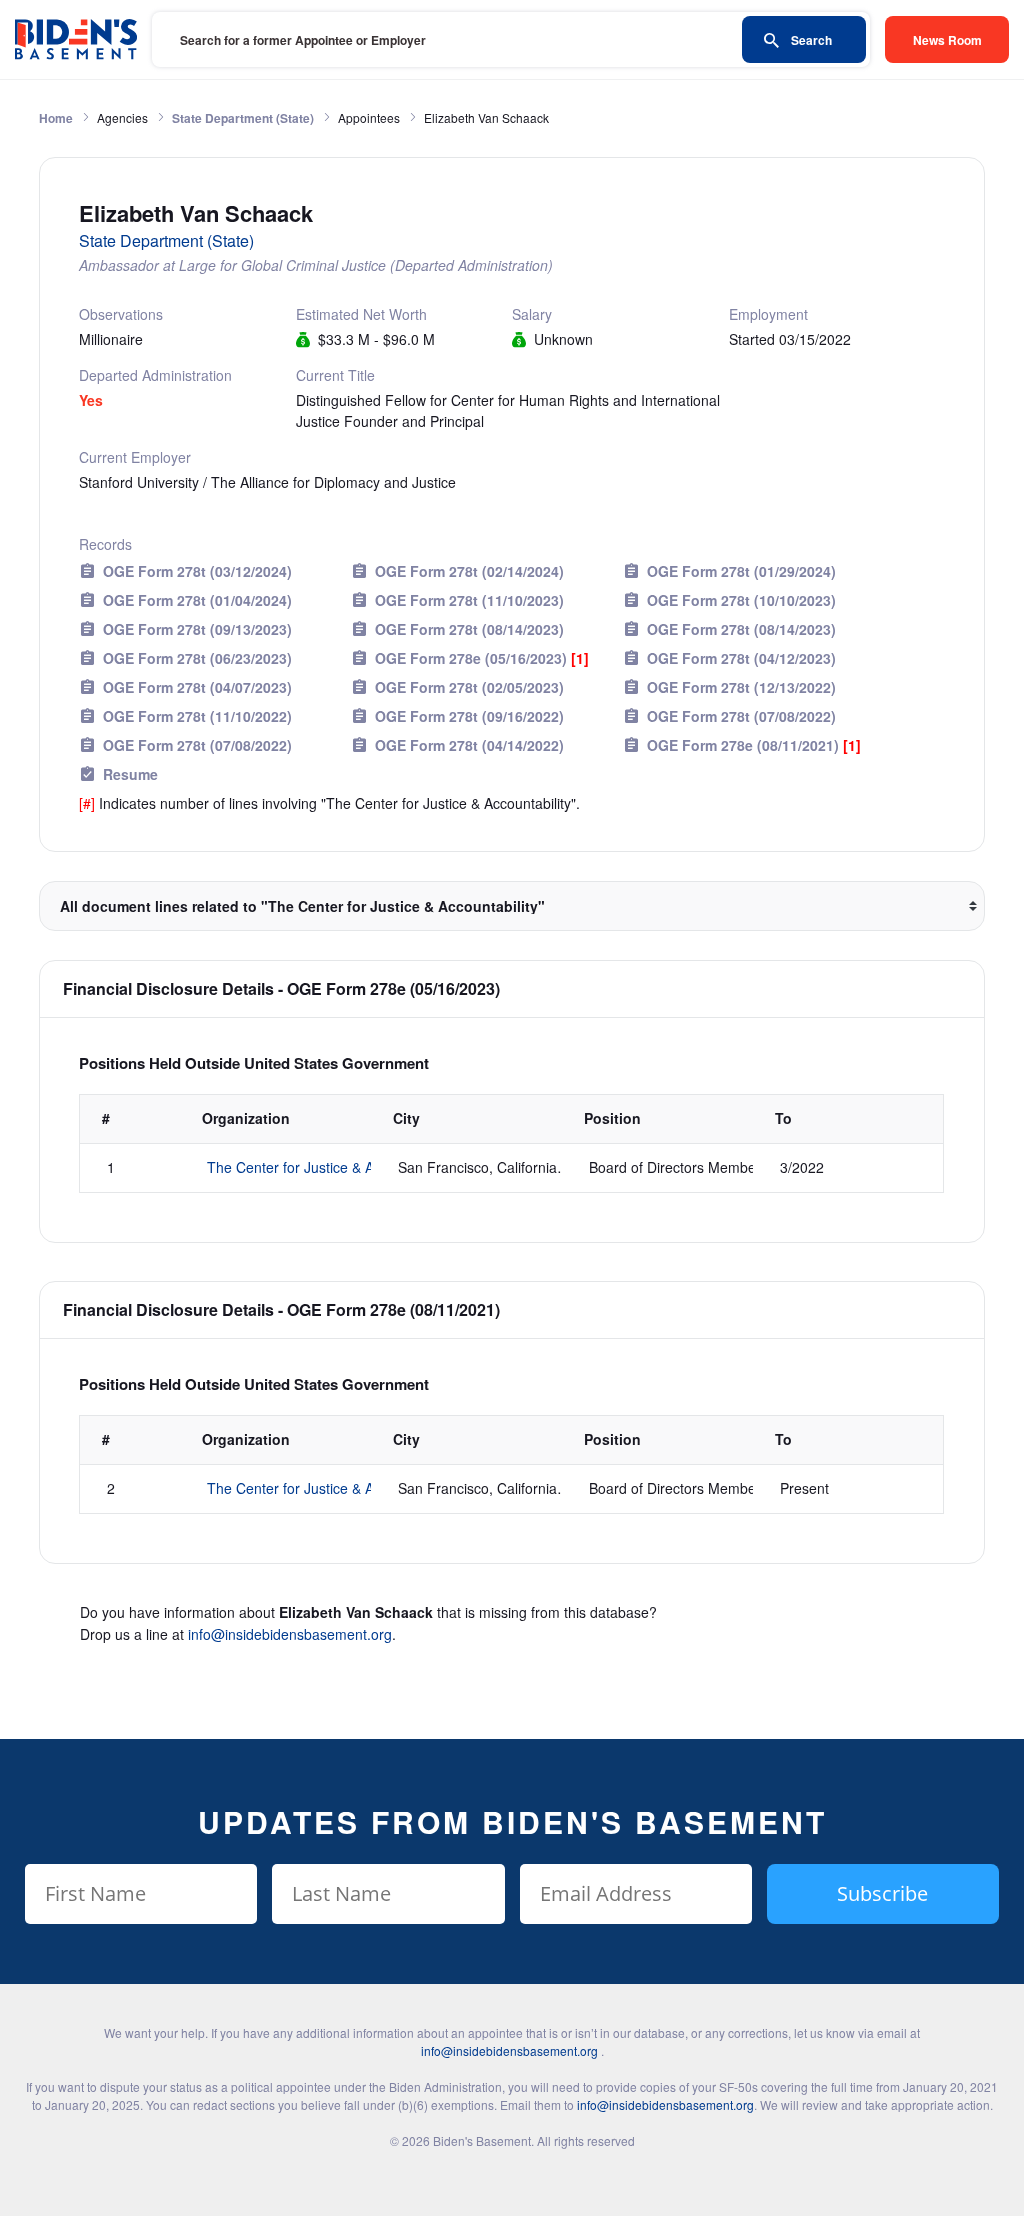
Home (56, 118)
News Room (947, 40)
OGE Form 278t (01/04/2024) (197, 600)
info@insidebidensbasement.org (290, 1634)
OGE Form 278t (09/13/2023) (197, 629)
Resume (130, 774)
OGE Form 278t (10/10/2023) (741, 600)
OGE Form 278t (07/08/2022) (741, 716)
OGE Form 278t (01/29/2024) (741, 571)
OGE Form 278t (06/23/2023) (197, 658)
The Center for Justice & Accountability (329, 1167)
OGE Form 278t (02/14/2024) (469, 571)
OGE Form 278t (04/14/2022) (469, 745)
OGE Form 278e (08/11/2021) (754, 745)
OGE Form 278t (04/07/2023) (197, 687)
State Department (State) (243, 118)
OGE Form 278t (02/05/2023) (469, 687)
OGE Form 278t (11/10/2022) (197, 716)
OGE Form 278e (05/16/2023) (482, 658)
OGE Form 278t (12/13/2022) (741, 687)
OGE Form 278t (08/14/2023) (469, 629)
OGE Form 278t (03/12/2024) (197, 571)
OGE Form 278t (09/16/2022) (469, 716)
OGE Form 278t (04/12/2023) (741, 658)
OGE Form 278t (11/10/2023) (469, 600)
